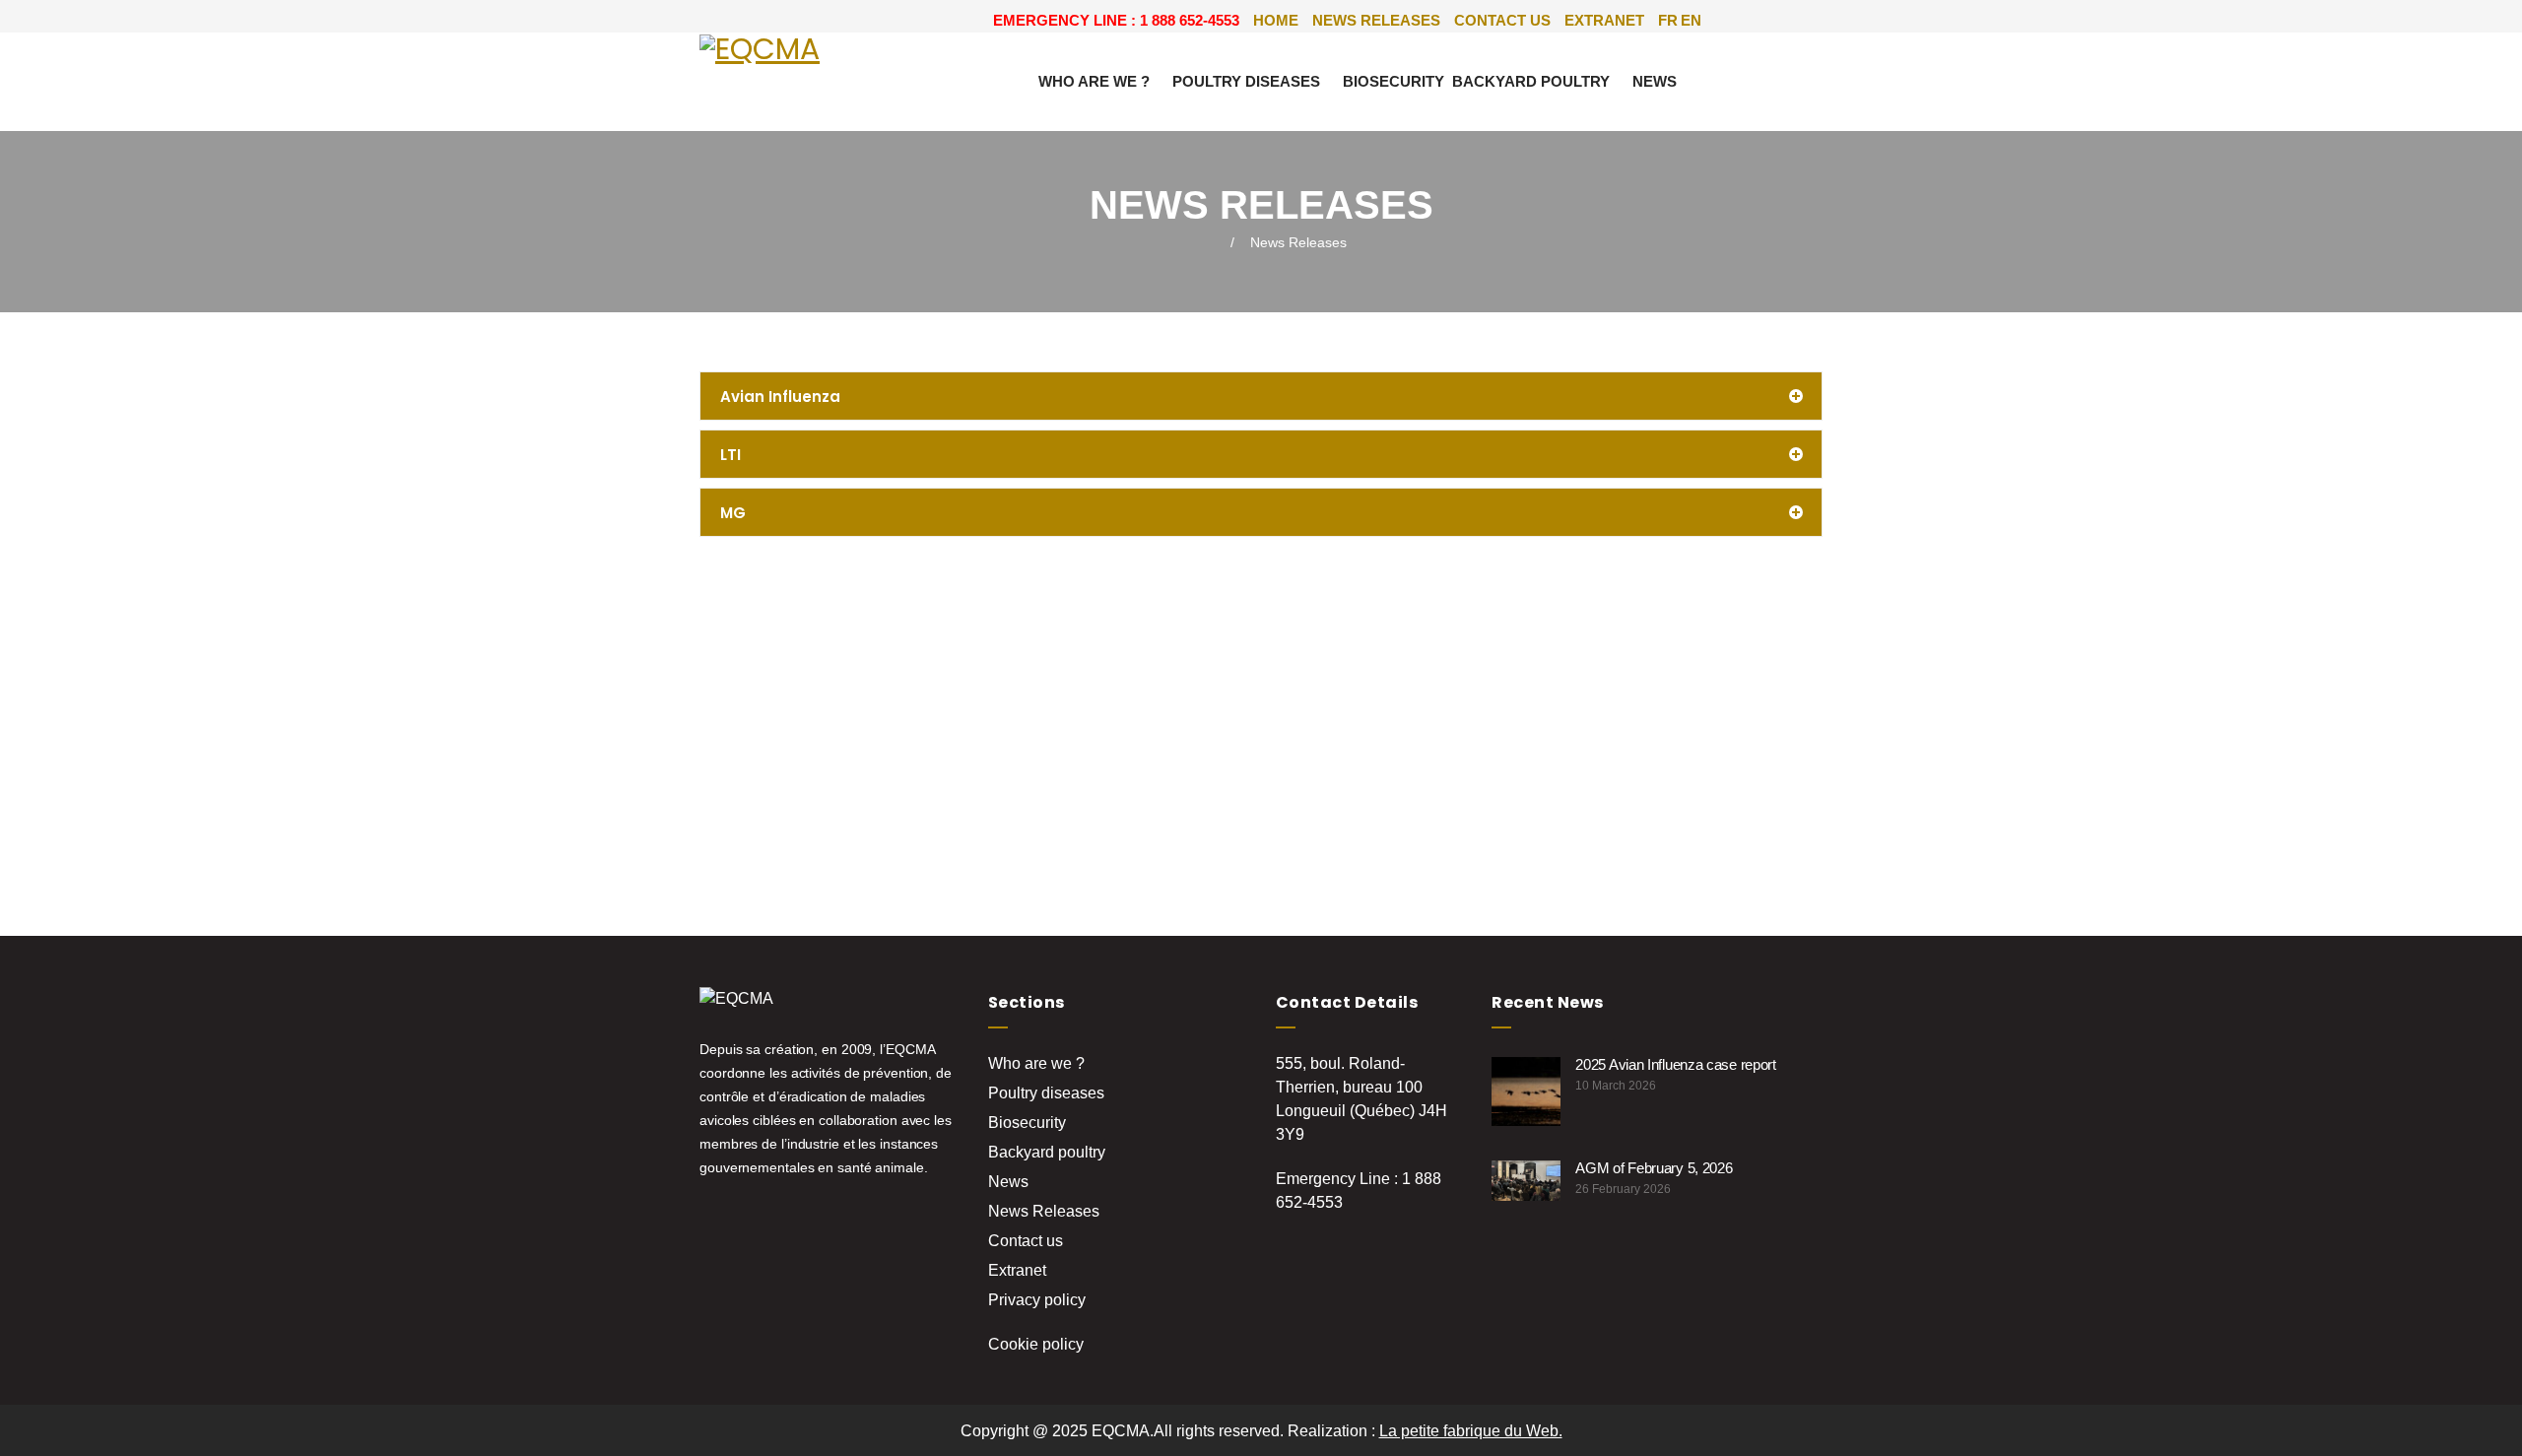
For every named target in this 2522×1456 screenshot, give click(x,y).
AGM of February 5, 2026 (1654, 1168)
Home (1276, 20)
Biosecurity (1394, 81)
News (1655, 81)
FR (1668, 20)
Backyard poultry (1531, 81)
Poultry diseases (1246, 81)
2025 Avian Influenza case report (1675, 1064)
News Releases (1376, 20)
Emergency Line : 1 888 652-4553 (1116, 20)
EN (1691, 20)
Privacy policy (1037, 1300)
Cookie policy (1036, 1344)
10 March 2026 (1616, 1086)
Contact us (1502, 20)
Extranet (1604, 20)
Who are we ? (1094, 81)
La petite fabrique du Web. (1471, 1431)
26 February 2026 (1623, 1189)
